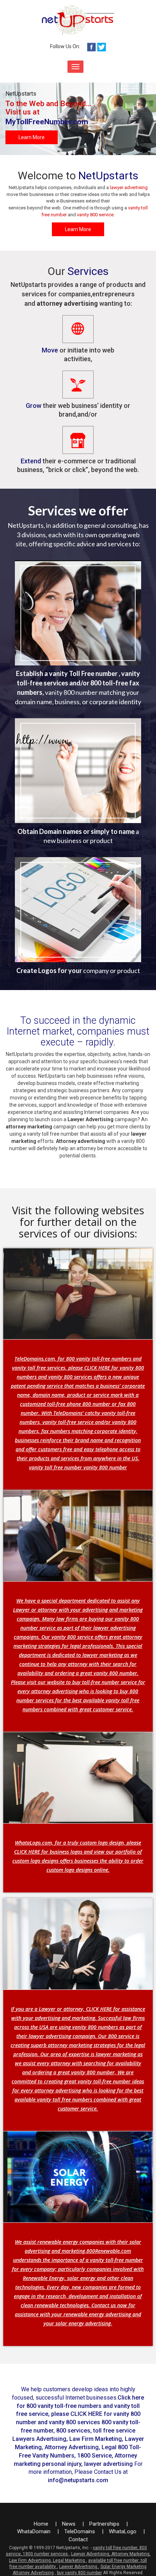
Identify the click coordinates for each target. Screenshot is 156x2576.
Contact (78, 2539)
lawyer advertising (129, 187)
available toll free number (114, 2560)
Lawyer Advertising (91, 1119)
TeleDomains (80, 2531)
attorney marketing (30, 1127)
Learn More (32, 137)
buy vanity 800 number (79, 2573)
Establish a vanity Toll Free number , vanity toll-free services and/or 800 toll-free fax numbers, (78, 683)
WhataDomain (34, 2531)
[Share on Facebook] (91, 46)
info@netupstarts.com (78, 2480)
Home (42, 2524)
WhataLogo (123, 2531)
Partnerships (105, 2524)
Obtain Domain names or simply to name (76, 831)
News (69, 2524)
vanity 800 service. (96, 215)
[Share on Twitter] (102, 46)
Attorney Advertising (33, 2573)
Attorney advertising (81, 1141)
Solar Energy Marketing (124, 2567)
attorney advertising (67, 303)
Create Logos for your (49, 970)
